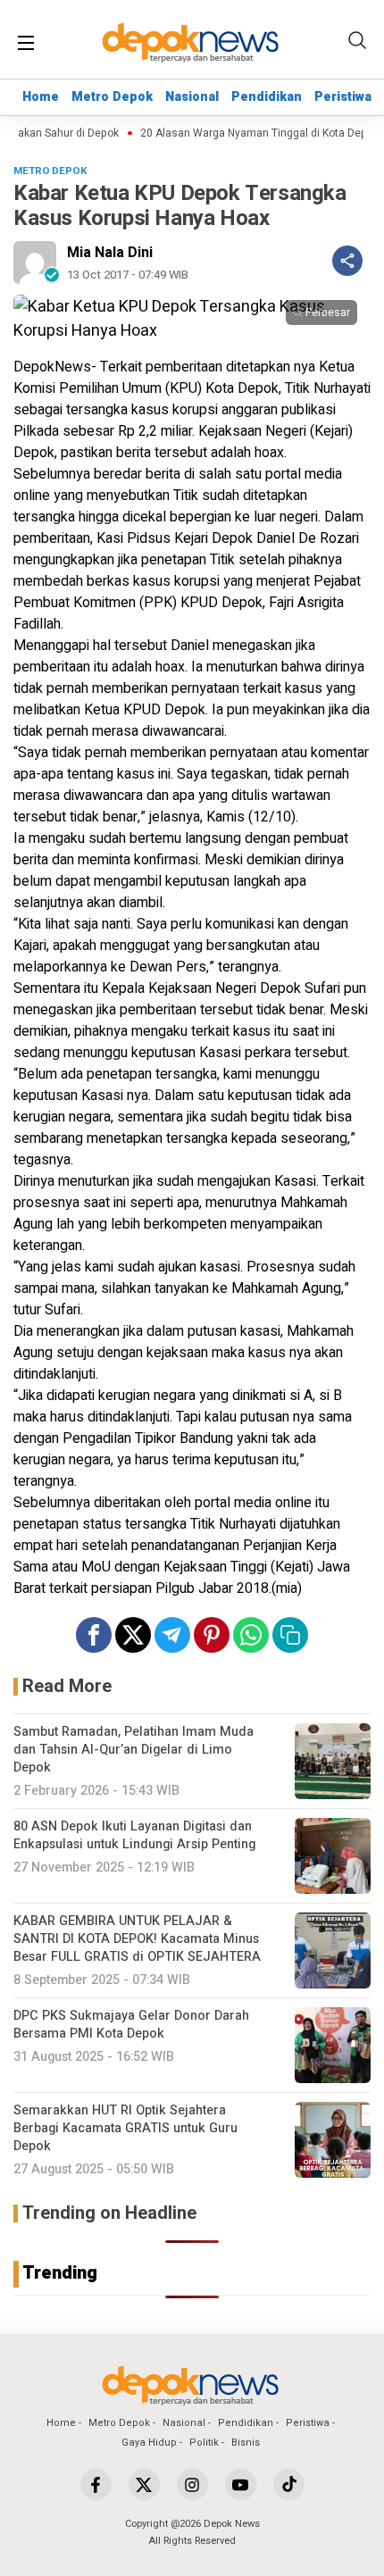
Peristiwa (343, 97)
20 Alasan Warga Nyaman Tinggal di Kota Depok (251, 133)
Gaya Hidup (149, 2443)
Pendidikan (267, 97)
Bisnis (246, 2443)
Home (41, 97)
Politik (204, 2443)
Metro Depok (112, 97)
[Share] (347, 261)
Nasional (192, 97)
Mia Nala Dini (110, 253)
